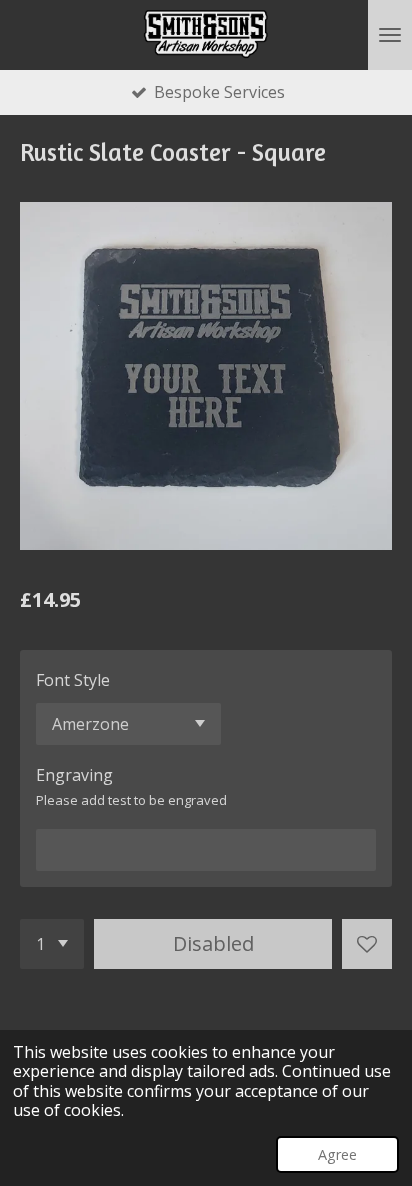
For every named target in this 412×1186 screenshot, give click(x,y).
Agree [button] (337, 1154)
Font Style (73, 680)
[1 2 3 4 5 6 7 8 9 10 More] (52, 944)
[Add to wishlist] (367, 944)
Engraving (74, 775)
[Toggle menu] (390, 35)
